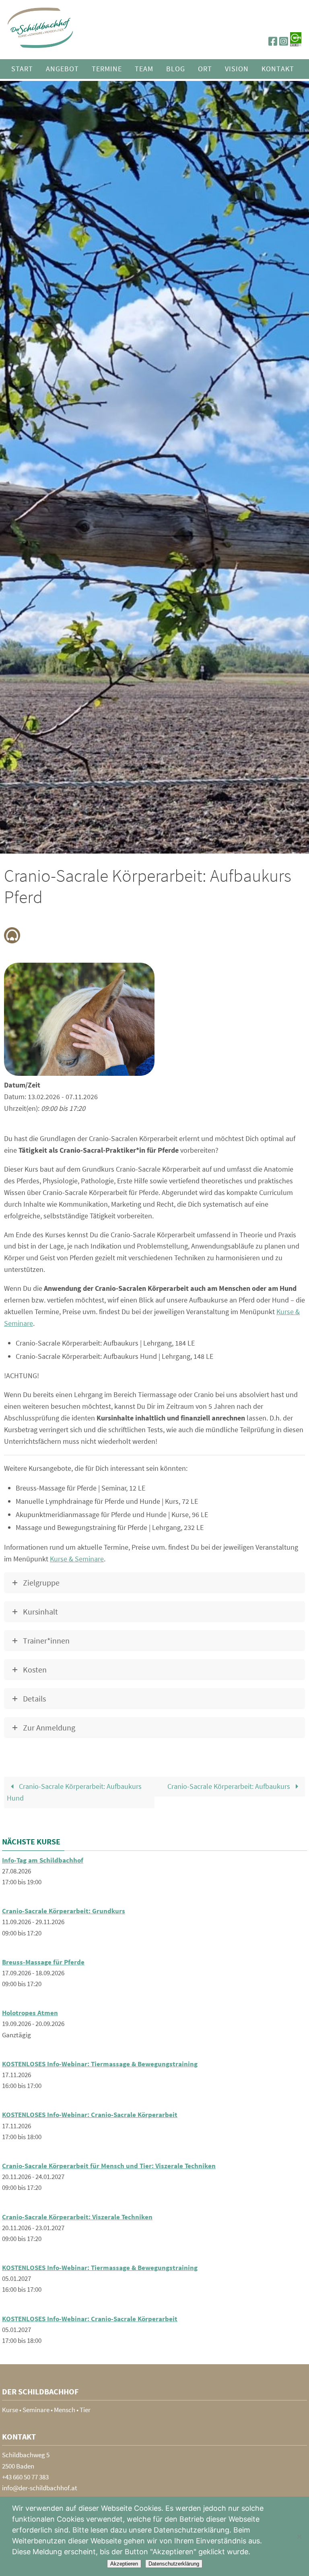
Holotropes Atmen (30, 2013)
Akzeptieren (124, 2564)
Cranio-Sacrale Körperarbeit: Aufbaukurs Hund (74, 1792)
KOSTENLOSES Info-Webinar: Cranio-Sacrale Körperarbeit (90, 2115)
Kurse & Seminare (77, 1559)
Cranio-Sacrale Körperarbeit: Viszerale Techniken (77, 2217)
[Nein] (299, 2537)
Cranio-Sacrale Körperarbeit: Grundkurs (64, 1911)
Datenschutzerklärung (174, 2564)
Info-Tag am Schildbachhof (43, 1860)
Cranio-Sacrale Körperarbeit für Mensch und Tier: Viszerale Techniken (109, 2166)
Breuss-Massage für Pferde (43, 1962)
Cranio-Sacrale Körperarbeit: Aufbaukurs (230, 1786)
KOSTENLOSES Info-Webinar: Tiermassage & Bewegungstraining (100, 2064)
